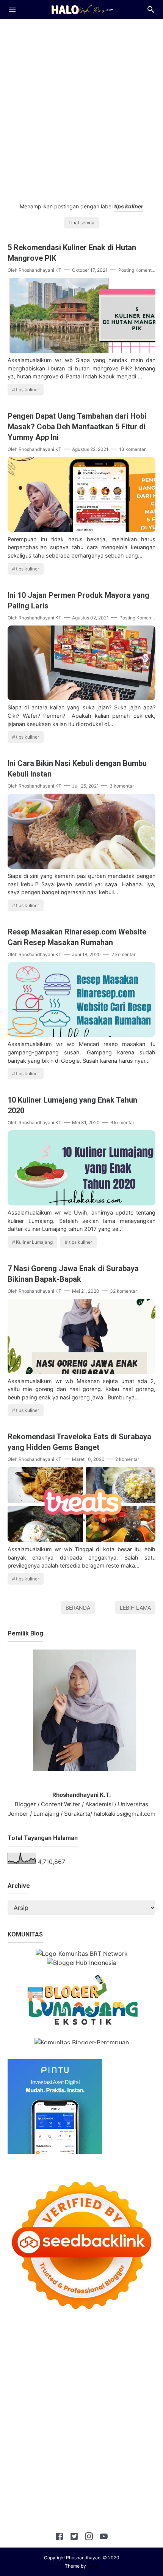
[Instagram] (89, 2538)
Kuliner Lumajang (34, 1242)
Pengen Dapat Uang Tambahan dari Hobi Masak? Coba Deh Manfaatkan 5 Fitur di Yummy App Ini (77, 427)
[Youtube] (104, 2538)
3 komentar (122, 786)
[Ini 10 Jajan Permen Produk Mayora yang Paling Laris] (81, 698)
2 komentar (123, 954)
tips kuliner (27, 390)
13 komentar (132, 449)
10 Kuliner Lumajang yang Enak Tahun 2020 (72, 1105)
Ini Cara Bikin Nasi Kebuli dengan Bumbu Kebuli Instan (77, 769)
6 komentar (122, 1123)
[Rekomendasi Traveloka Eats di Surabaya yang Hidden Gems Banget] (81, 1540)
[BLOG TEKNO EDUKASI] (82, 9)
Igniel (93, 2566)
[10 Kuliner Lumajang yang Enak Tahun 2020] (81, 1203)
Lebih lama (135, 1608)
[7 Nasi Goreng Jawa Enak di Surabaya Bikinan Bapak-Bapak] (81, 1372)
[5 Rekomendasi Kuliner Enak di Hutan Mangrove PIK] (81, 351)
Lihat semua (81, 223)
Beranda (78, 1608)
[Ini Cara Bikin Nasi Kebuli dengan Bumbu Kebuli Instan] (81, 867)
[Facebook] (59, 2538)
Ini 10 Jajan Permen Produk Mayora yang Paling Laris (78, 600)
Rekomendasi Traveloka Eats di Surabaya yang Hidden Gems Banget (79, 1442)
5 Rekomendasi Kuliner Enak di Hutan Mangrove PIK (72, 253)
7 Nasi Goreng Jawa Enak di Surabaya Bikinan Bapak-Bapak (73, 1274)
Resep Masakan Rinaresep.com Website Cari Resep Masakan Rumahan (77, 937)
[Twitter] (74, 2538)
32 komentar (123, 1291)
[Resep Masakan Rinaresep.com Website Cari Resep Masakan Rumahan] (81, 1035)
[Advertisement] (81, 107)
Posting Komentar (137, 270)
